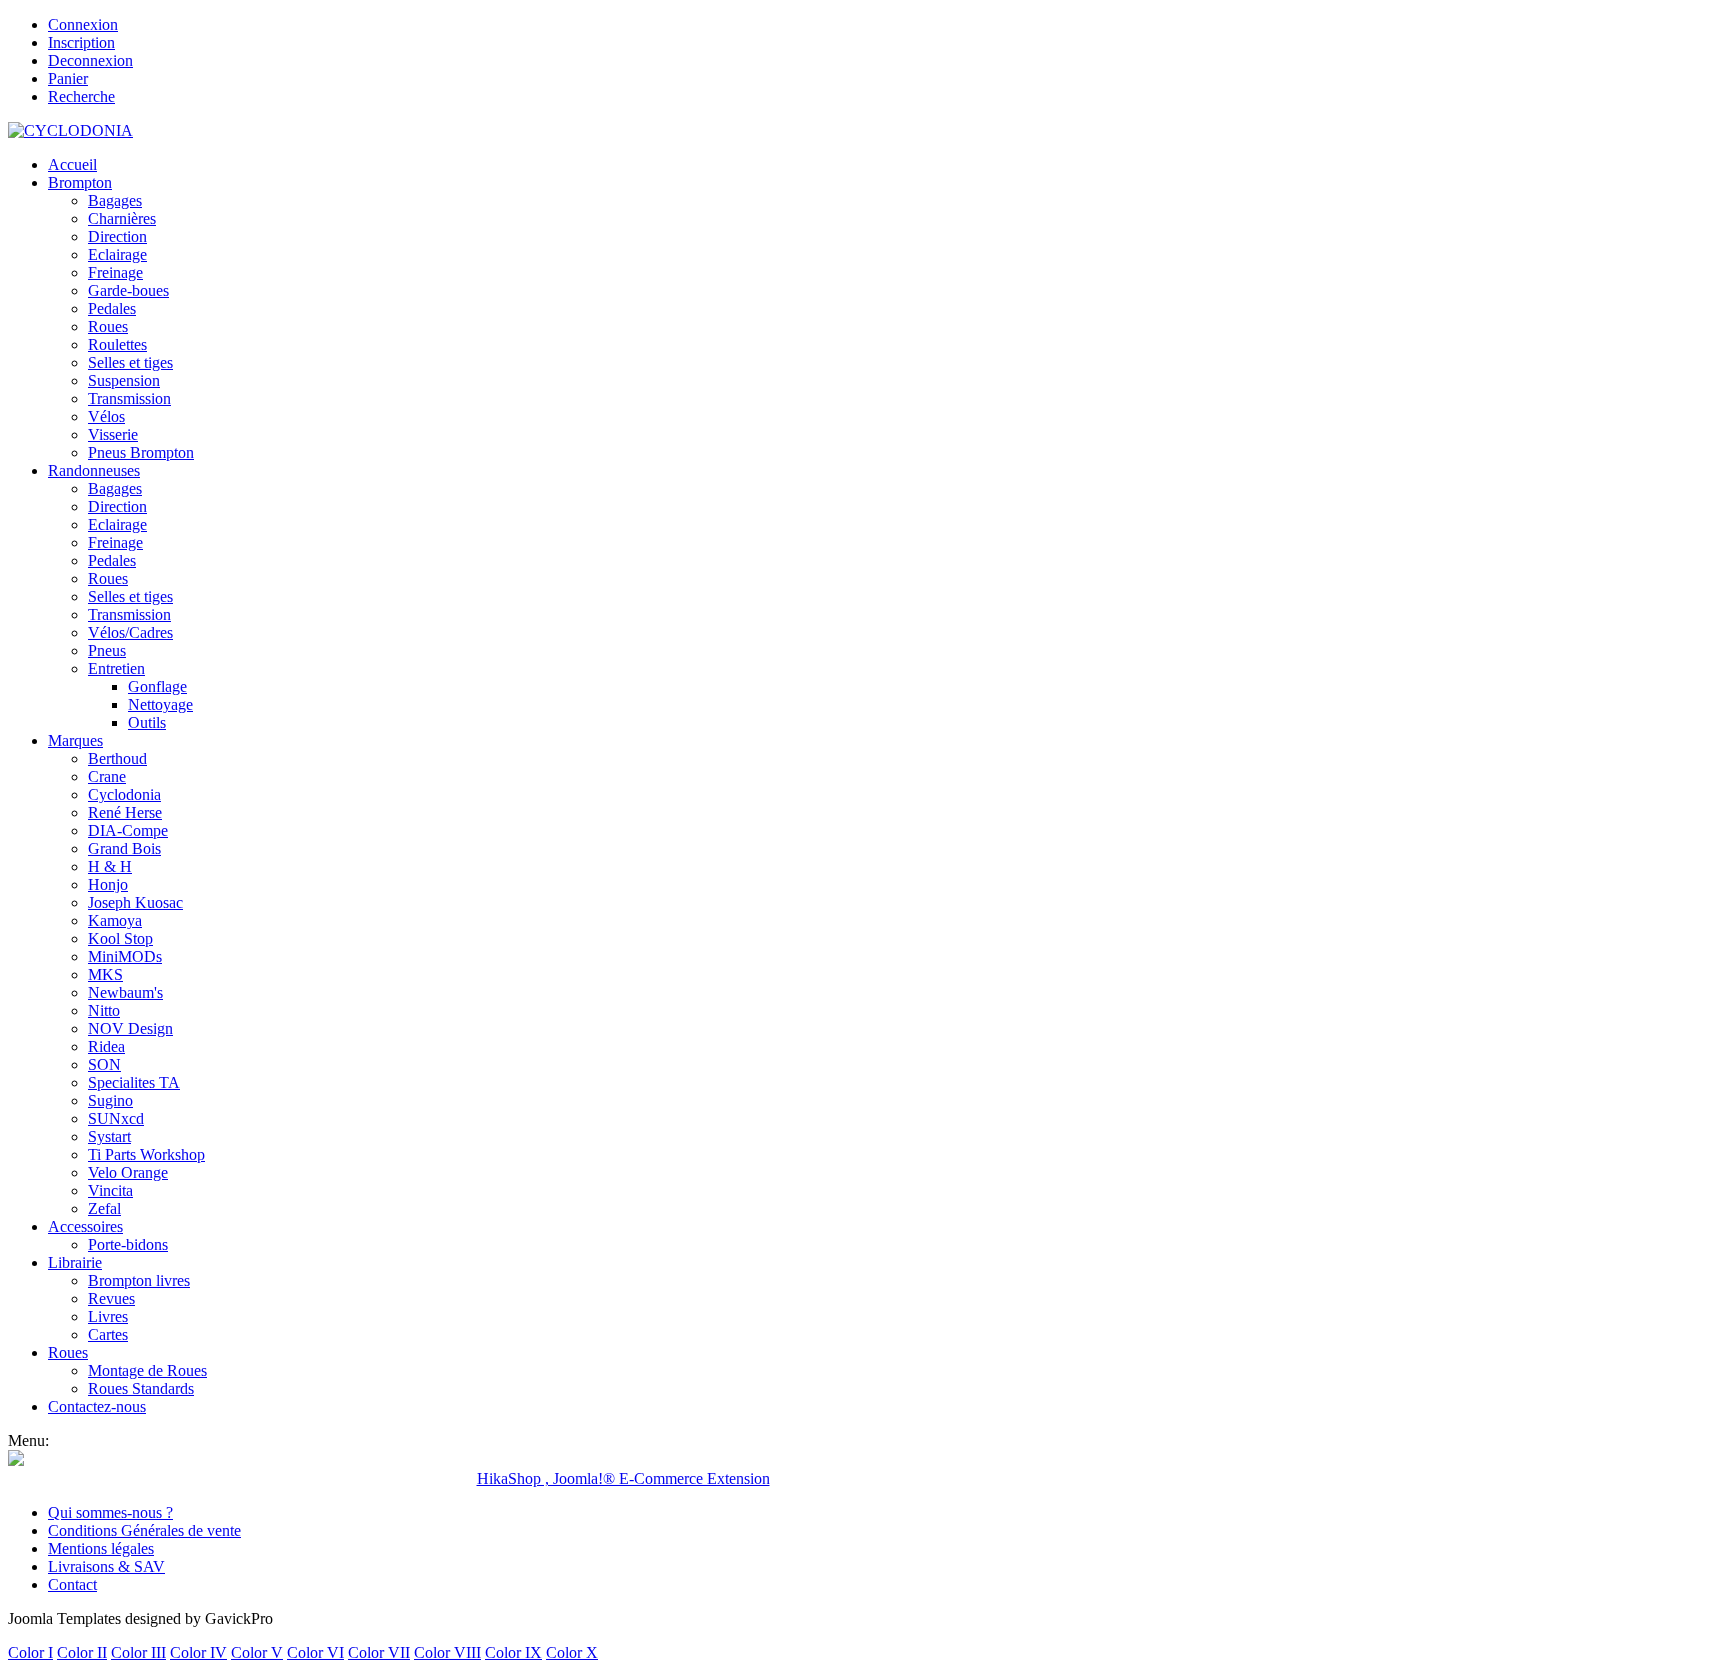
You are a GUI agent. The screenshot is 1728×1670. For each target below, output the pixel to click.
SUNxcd (116, 1118)
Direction (117, 236)
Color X (572, 1652)
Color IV (198, 1652)
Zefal (104, 1208)
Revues (111, 1298)
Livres (108, 1316)
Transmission (129, 398)
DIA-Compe (128, 830)
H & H (110, 866)
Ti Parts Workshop (146, 1154)
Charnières (122, 218)
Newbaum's (125, 992)
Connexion (83, 24)
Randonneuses (94, 470)
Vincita (110, 1190)
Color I (30, 1652)
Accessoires (85, 1226)
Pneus (107, 650)
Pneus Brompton (141, 452)
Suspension (124, 380)
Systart (109, 1136)
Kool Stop (120, 938)
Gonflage (157, 686)
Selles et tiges (130, 362)
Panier (68, 78)
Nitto (104, 1010)
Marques (75, 740)
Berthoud (117, 758)
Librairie (75, 1262)
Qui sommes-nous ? (110, 1512)
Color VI (315, 1652)
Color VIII (447, 1652)
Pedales (112, 308)
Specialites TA (134, 1082)
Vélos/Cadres (130, 632)
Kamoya (115, 920)
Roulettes (117, 344)
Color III (138, 1652)
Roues (108, 326)
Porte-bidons (128, 1244)
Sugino (110, 1100)
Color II (82, 1652)
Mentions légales (101, 1548)
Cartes (108, 1334)
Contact (72, 1584)
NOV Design (130, 1028)
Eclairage (117, 254)
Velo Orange (128, 1172)
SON (104, 1064)
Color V (257, 1652)
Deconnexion (90, 60)
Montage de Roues (147, 1370)
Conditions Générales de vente (144, 1530)
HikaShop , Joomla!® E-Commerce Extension (623, 1478)
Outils (147, 722)
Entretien (116, 668)
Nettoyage (160, 704)
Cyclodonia (124, 794)
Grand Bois (124, 848)
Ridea (106, 1046)
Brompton (80, 182)
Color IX (513, 1652)
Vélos (106, 416)
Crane (107, 776)
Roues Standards (141, 1388)
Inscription (81, 42)
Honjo (108, 884)
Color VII (379, 1652)
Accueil (72, 164)
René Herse (125, 812)
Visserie (113, 434)
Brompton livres (139, 1280)
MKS (105, 974)
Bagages (115, 200)
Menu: (28, 1440)
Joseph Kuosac (135, 902)
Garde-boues (128, 290)
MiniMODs (125, 956)
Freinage (115, 272)
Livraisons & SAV (106, 1566)
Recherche (81, 96)
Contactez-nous (97, 1406)
